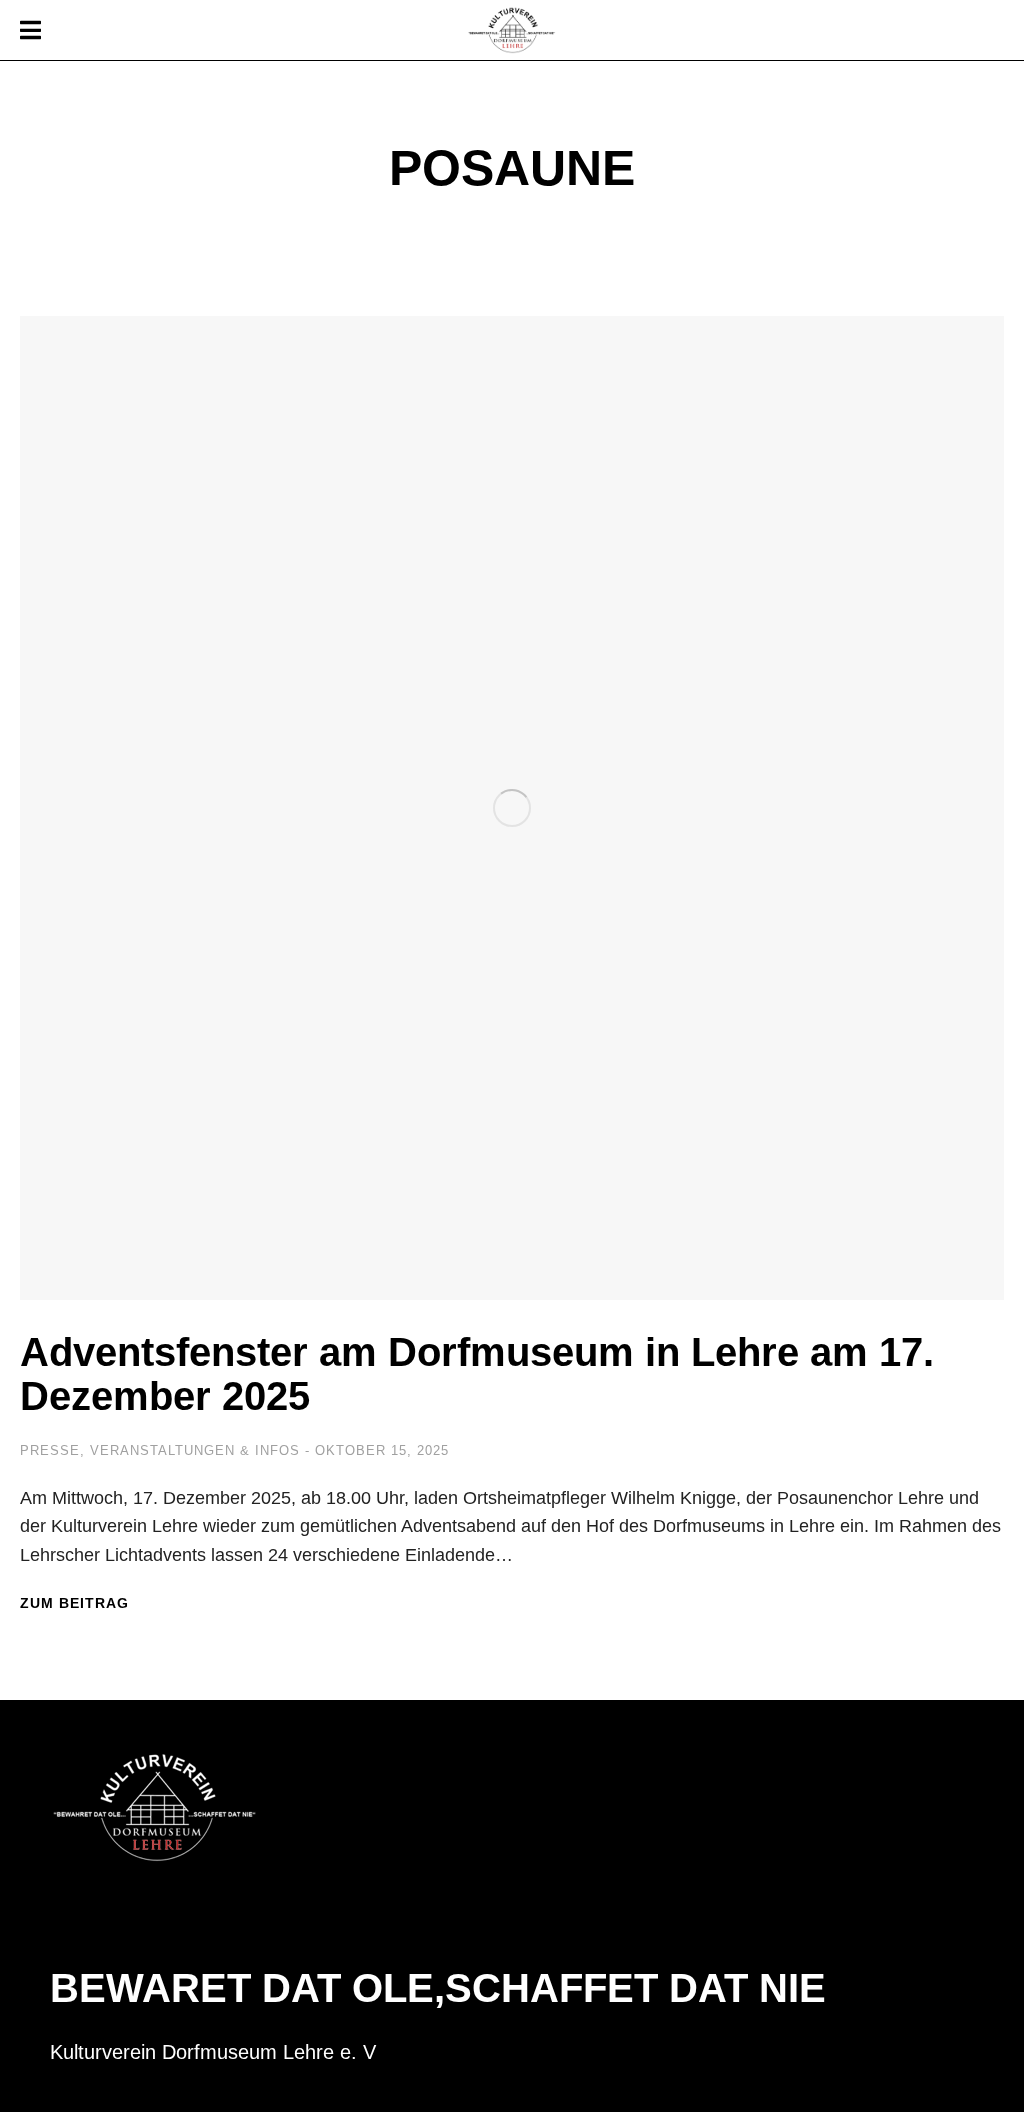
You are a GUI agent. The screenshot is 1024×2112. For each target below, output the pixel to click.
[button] (30, 30)
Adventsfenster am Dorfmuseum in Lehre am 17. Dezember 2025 (477, 1374)
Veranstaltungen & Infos (195, 1450)
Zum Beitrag (74, 1603)
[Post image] (512, 808)
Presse (50, 1450)
